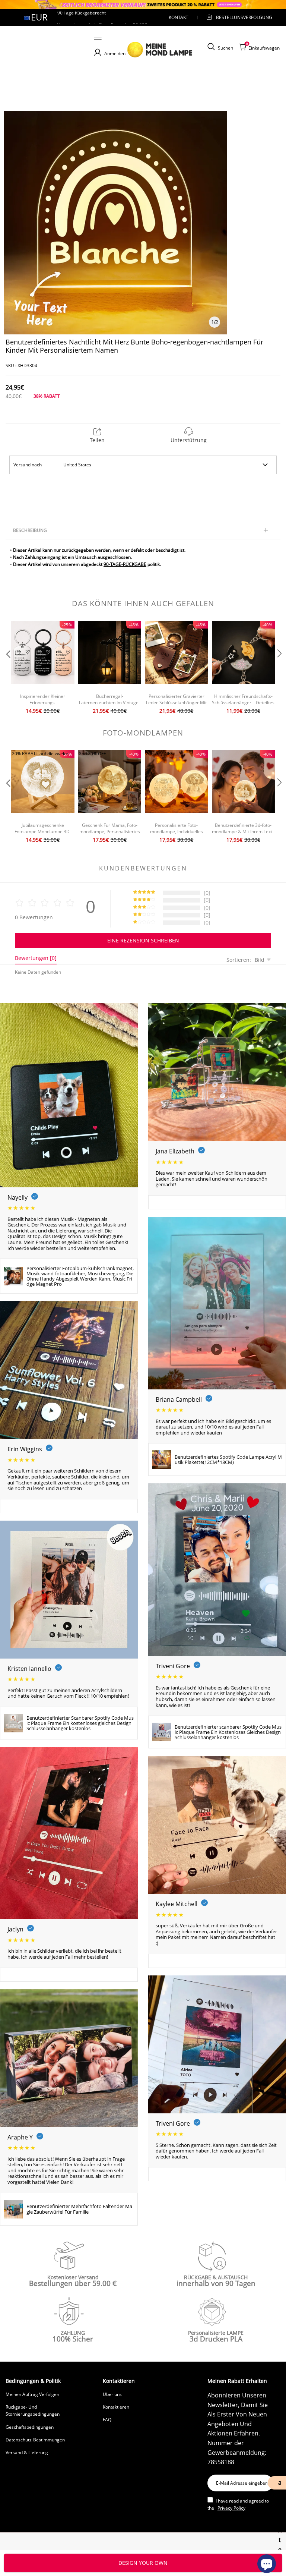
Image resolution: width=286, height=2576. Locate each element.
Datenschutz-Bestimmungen (35, 2440)
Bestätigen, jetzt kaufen (143, 2563)
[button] (7, 668)
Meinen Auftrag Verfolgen (32, 2394)
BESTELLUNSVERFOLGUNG (238, 17)
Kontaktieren (116, 2407)
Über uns (112, 2394)
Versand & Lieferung (27, 2452)
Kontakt (179, 17)
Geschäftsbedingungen (30, 2427)
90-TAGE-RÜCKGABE (125, 564)
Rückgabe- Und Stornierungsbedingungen (33, 2410)
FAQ (107, 2420)
